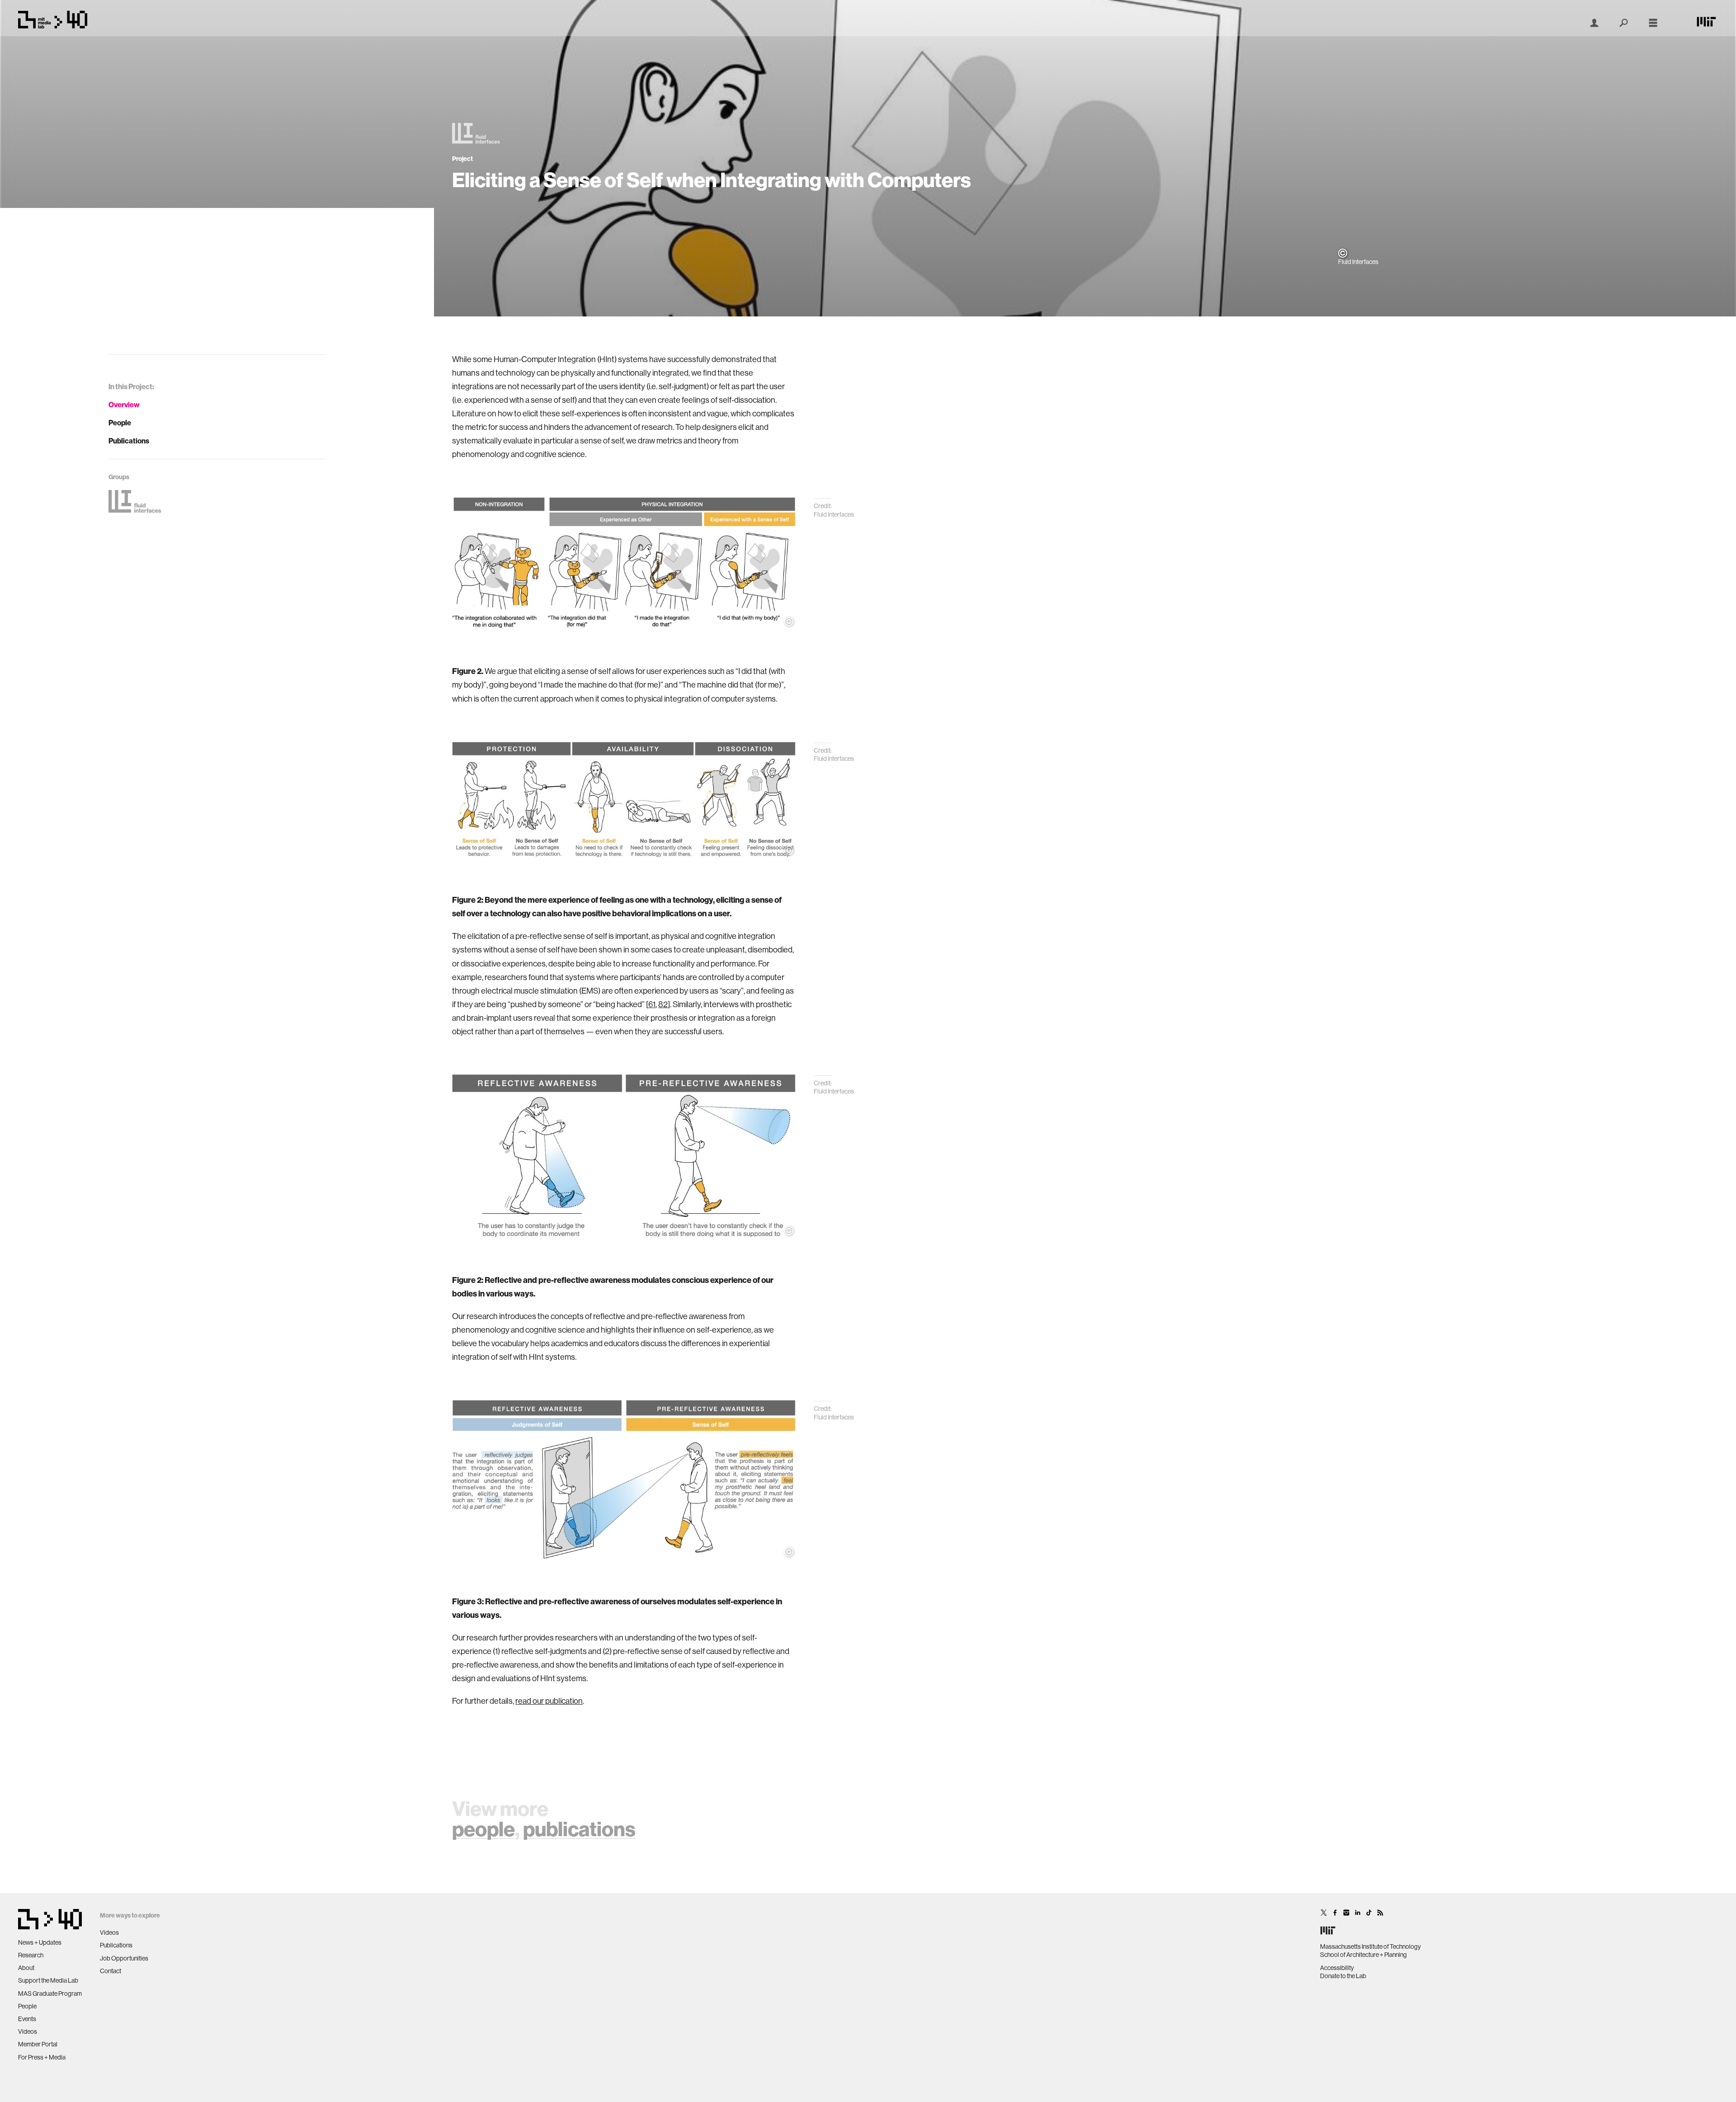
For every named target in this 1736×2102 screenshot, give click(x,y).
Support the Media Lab (48, 1980)
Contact (111, 1971)
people (484, 1829)
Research (31, 1955)
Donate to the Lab (1343, 1976)
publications (579, 1829)
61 (652, 1004)
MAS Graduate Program (50, 1994)
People (120, 423)
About (26, 1968)
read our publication (549, 1701)
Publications (129, 441)
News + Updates (40, 1942)
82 (663, 1004)
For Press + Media (42, 2057)
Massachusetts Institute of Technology (1370, 1946)
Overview (124, 405)
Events (27, 2019)
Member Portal (38, 2044)
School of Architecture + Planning (1363, 1955)
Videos (28, 2031)
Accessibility (1337, 1968)
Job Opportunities (124, 1958)
